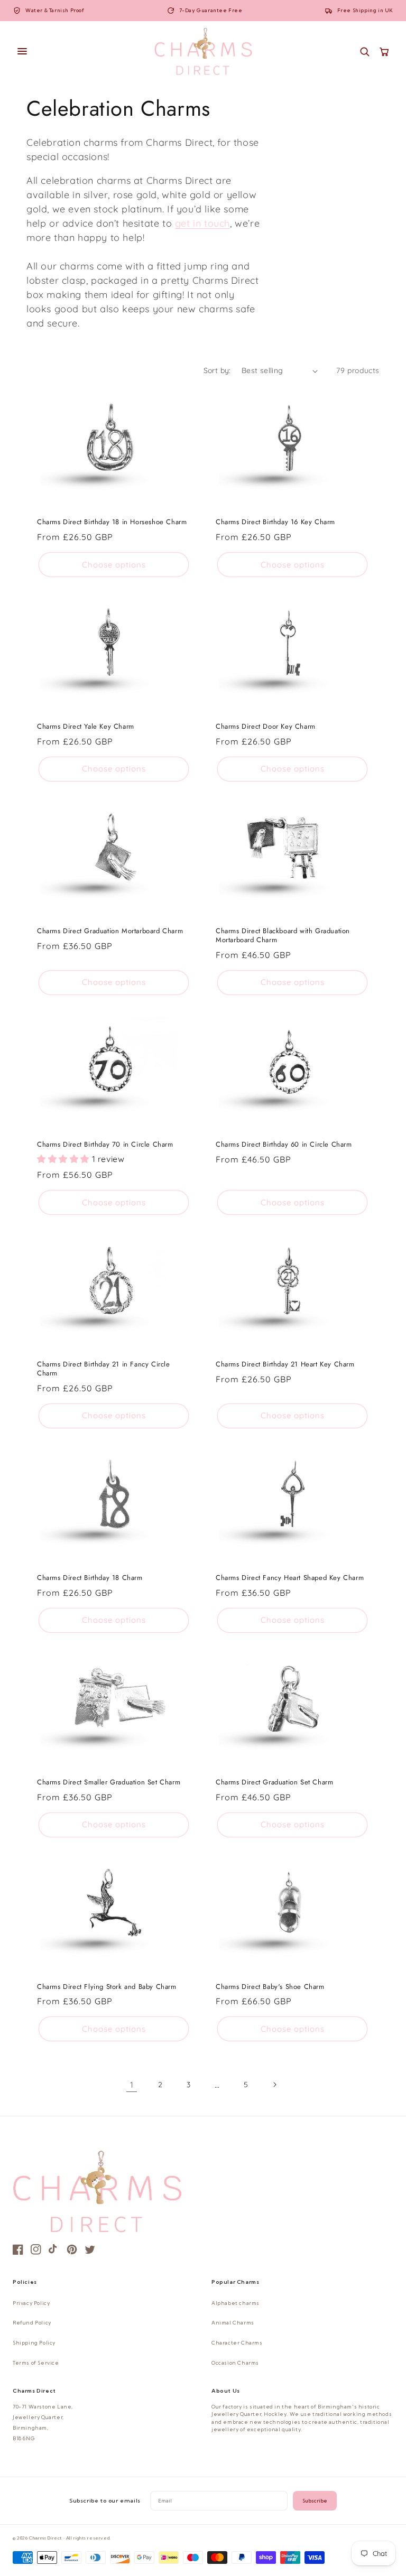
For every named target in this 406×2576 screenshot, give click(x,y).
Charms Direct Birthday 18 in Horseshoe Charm (112, 522)
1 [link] (132, 2085)
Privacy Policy (31, 2303)
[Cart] (384, 52)
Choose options (114, 565)
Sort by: (217, 370)
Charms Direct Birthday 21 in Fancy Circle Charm (104, 1369)
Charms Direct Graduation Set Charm (274, 1783)
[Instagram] (36, 2249)
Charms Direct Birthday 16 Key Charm (275, 522)
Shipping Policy (34, 2343)
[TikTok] (54, 2249)
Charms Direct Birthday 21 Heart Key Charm (285, 1365)
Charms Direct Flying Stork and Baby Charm (107, 1987)
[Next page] (274, 2085)
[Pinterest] (72, 2249)
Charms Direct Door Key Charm (266, 727)
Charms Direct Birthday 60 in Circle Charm (284, 1145)
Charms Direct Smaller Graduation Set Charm (109, 1783)
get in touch (202, 223)
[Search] (365, 52)
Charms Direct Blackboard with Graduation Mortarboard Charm (283, 936)
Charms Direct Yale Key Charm (86, 727)
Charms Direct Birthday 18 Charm (90, 1578)
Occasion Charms (235, 2363)
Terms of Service (36, 2363)
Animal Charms (233, 2323)
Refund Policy (32, 2323)
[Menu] (78, 51)
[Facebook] (18, 2249)
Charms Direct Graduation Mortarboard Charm (110, 931)
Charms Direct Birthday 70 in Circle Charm (105, 1145)
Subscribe (315, 2501)
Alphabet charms (236, 2303)
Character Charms (237, 2343)
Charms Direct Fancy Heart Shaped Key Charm (290, 1578)
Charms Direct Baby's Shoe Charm (270, 1987)
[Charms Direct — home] (203, 51)
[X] (90, 2249)
